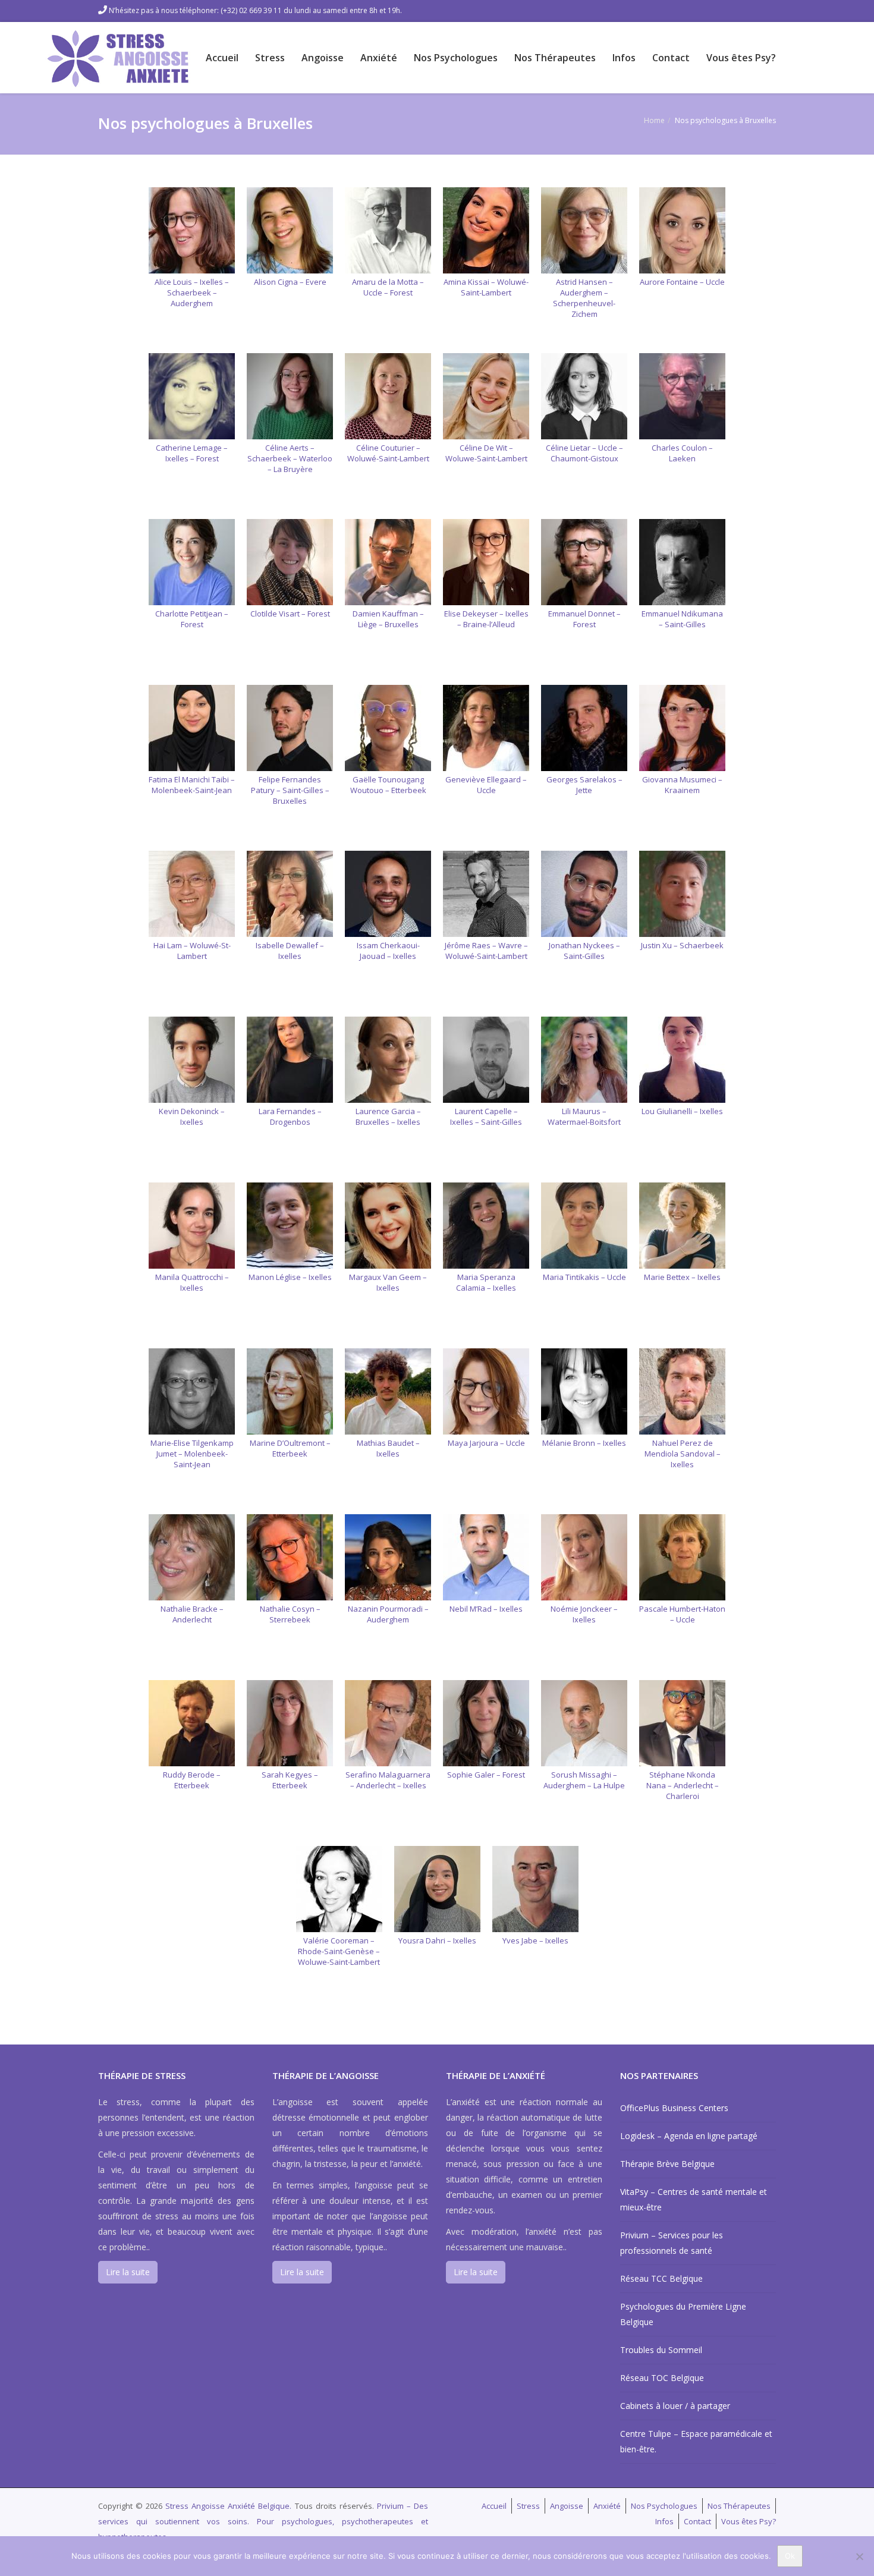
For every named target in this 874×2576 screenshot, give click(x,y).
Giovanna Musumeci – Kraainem (682, 785)
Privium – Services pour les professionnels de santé (672, 2243)
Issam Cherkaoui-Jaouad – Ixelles (388, 951)
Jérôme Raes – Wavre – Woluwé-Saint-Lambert (486, 951)
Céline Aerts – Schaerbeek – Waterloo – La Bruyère (290, 458)
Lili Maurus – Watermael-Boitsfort (584, 1116)
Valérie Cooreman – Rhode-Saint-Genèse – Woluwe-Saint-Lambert (339, 1951)
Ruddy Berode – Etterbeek (192, 1780)
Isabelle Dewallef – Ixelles (290, 951)
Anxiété (379, 58)
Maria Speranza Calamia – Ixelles (486, 1282)
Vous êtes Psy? (741, 58)
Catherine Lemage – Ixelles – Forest (192, 453)
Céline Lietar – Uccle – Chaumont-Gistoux (584, 453)
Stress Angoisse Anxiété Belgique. (230, 2506)
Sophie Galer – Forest (486, 1775)
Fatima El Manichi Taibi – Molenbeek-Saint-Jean (192, 785)
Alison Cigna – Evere (290, 282)
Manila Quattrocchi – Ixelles (192, 1282)
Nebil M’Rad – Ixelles (486, 1609)
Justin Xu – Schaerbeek (682, 945)
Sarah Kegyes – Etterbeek (290, 1780)
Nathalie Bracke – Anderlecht (192, 1614)
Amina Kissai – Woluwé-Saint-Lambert (486, 287)
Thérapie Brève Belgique (667, 2164)
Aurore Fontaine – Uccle (682, 282)
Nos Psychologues (456, 58)
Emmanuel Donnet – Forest (584, 619)
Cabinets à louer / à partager (675, 2406)
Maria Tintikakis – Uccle (584, 1277)
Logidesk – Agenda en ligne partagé (689, 2136)
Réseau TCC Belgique (661, 2278)
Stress (270, 58)
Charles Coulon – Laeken (682, 453)
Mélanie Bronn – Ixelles (584, 1443)
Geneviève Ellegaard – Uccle (486, 785)
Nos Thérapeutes (555, 58)
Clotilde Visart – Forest (290, 614)
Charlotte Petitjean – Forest (192, 619)
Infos (624, 58)
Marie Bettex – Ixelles (682, 1277)
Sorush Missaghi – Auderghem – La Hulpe (584, 1780)
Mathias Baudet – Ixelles (388, 1448)
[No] (859, 2556)
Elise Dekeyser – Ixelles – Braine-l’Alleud (486, 619)
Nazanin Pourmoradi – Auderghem (388, 1614)
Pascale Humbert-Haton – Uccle (682, 1614)
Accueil (222, 58)
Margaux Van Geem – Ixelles (388, 1282)
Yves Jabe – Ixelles (535, 1940)
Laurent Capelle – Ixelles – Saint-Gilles (486, 1116)
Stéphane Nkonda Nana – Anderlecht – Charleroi (683, 1785)
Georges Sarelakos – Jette (584, 785)
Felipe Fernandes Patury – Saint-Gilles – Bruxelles (290, 790)
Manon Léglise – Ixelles (290, 1277)
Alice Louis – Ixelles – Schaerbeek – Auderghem (192, 292)
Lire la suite (128, 2272)
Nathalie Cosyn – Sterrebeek (290, 1614)
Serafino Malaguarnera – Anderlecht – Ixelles (388, 1780)
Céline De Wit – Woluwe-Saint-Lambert (486, 453)
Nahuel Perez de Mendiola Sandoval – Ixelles (683, 1454)
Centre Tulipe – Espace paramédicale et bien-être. (696, 2441)
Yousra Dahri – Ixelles (437, 1940)
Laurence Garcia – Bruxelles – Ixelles (388, 1116)
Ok (790, 2556)
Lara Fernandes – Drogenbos (290, 1116)
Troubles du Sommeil (661, 2350)
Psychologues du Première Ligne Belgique (683, 2314)
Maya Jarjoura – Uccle (486, 1443)
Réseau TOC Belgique (662, 2378)
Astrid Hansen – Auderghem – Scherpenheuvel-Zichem (584, 298)
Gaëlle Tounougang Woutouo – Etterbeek (388, 785)
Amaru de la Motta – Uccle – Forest (388, 287)
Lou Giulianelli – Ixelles (682, 1111)
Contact (671, 58)
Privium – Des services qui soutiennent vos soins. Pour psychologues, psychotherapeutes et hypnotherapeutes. (263, 2521)
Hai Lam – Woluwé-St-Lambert (192, 951)
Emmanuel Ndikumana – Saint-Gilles (682, 619)
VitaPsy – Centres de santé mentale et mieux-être (694, 2199)
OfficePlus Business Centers (674, 2108)
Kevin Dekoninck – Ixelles (192, 1116)
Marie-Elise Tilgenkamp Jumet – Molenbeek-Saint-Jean (192, 1454)
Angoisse (323, 58)
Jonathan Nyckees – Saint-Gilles (584, 951)
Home (654, 120)
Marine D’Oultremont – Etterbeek (290, 1448)
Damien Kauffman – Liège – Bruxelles (388, 619)
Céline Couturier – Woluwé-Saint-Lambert (388, 453)
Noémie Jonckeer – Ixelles (584, 1614)
